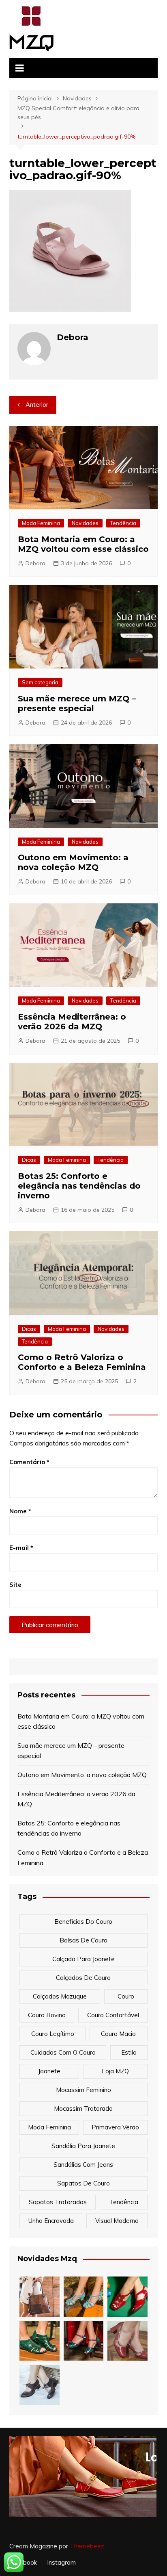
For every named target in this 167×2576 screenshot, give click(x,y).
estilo (129, 2052)
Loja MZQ (115, 2071)
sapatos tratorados (58, 2202)
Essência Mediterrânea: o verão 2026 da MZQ (72, 1022)
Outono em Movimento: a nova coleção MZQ (73, 862)
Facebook (23, 2563)
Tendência (123, 523)
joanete (49, 2071)
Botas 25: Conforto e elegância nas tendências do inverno (79, 1186)
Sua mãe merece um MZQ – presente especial (77, 703)
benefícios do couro (83, 1922)
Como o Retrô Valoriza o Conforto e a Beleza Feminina (82, 1362)
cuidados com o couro (63, 2052)
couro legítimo (53, 2034)
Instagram (61, 2563)
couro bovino (47, 2015)
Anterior (37, 405)
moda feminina (49, 2127)
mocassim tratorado (83, 2108)
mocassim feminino (83, 2090)
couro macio (118, 2034)
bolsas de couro (83, 1940)
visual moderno (117, 2221)
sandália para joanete (83, 2146)
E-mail (21, 1548)
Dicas (29, 1160)
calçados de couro (83, 1978)
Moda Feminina (41, 523)
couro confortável (113, 2015)
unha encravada (51, 2221)
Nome (20, 1511)
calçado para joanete (83, 1959)
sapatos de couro (83, 2183)
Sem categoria (40, 682)
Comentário (29, 1462)
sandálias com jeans (83, 2165)
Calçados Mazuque (60, 1996)
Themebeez (87, 2546)
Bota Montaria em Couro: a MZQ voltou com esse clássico (83, 544)
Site (15, 1585)
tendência (124, 2202)
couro (126, 1996)
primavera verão (115, 2127)
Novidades (85, 523)
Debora (35, 563)
